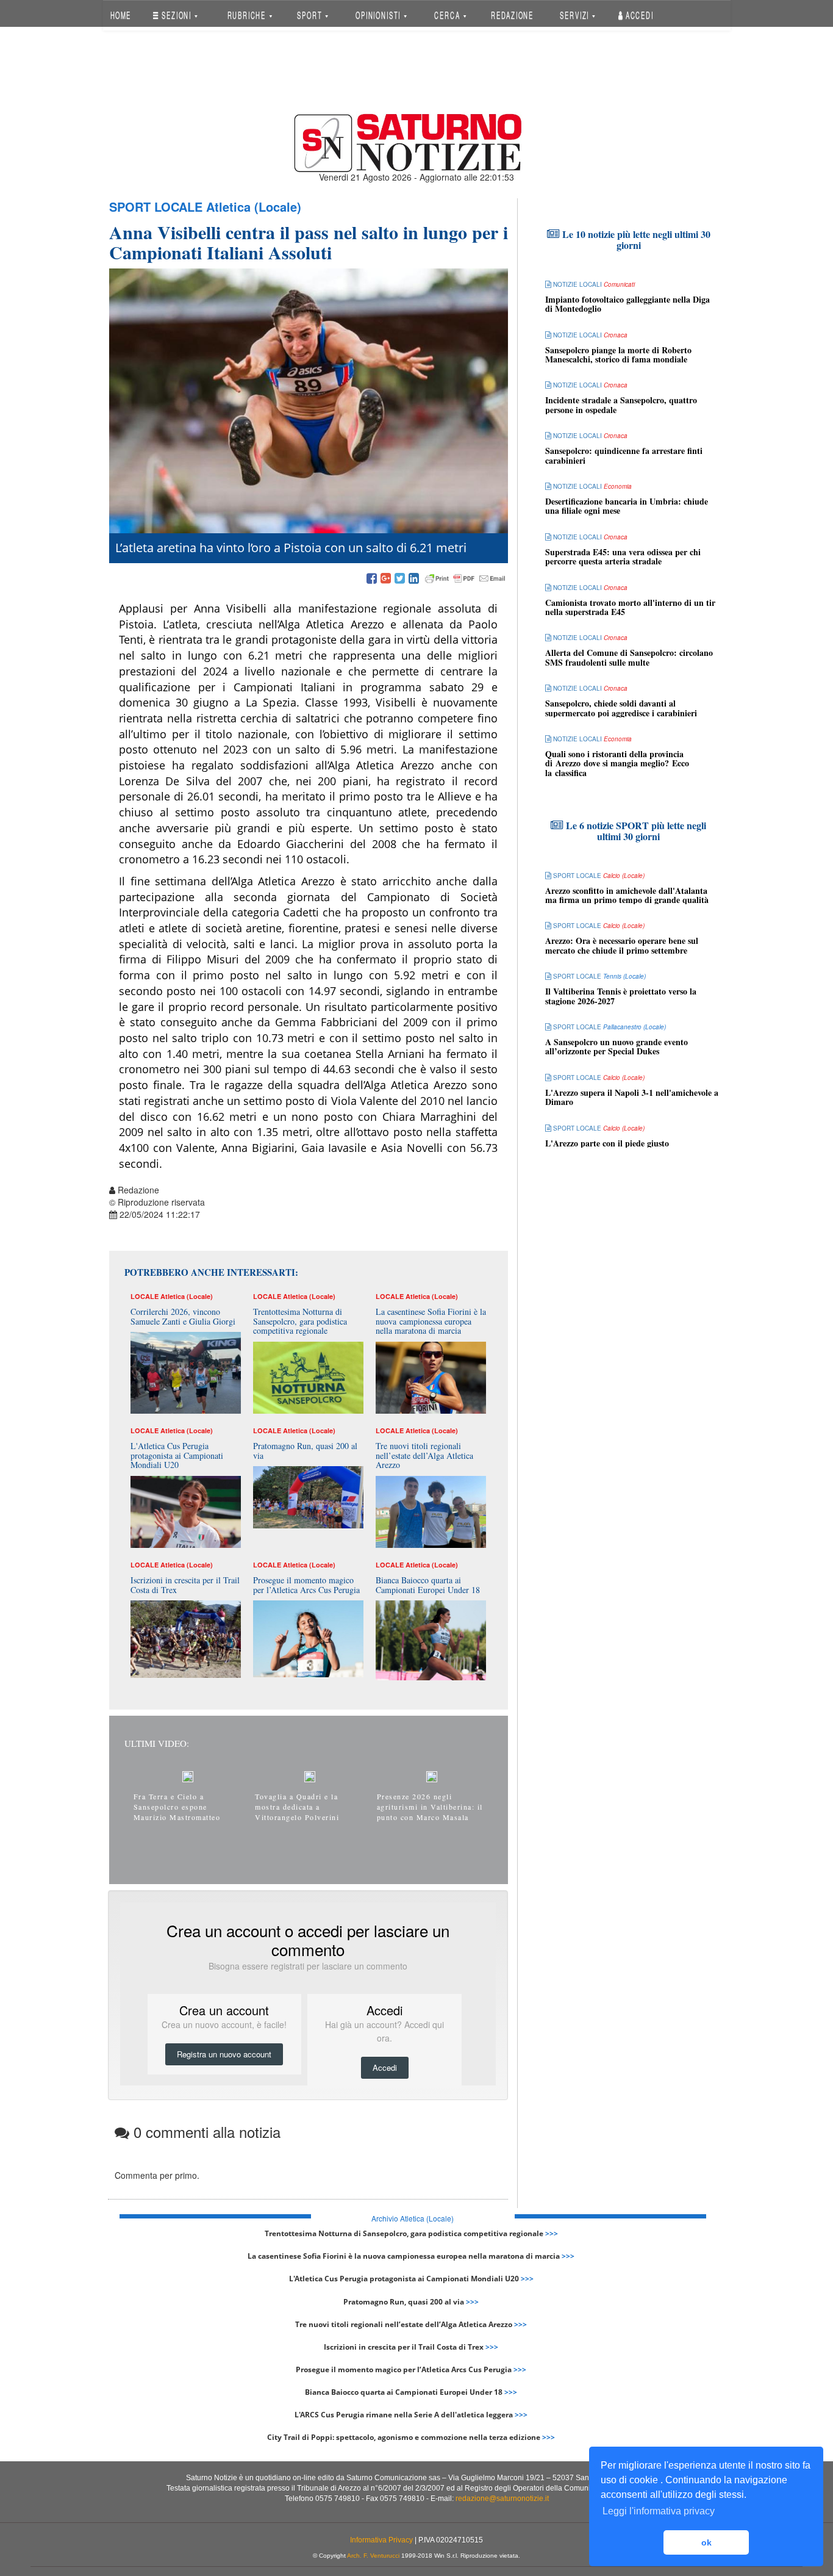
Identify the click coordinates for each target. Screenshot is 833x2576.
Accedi (638, 15)
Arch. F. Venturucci (373, 2556)
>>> (552, 2233)
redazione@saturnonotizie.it (502, 2499)
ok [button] (706, 2542)
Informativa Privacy (381, 2540)
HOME (120, 15)
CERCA (448, 15)
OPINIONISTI (379, 15)
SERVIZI (576, 15)
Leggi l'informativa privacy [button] (659, 2511)
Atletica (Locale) (254, 207)
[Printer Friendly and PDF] (465, 579)
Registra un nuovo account (224, 2054)
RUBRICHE (248, 15)
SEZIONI (177, 15)
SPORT (311, 15)
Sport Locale (156, 207)
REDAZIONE (512, 15)
